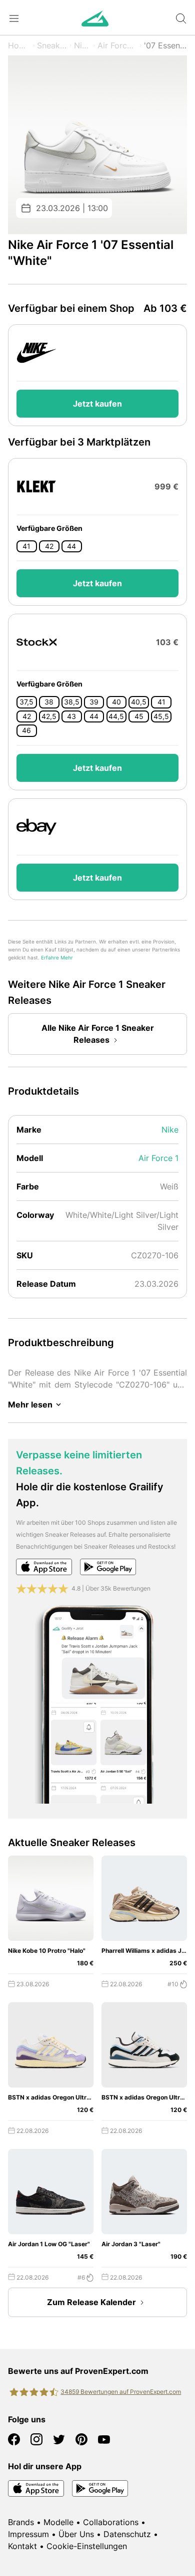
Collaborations (111, 2522)
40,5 (139, 702)
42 (49, 546)
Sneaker (52, 45)
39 (94, 702)
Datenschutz (127, 2534)
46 (26, 730)
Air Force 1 (117, 45)
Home (19, 45)
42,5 (49, 716)
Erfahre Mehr (57, 958)
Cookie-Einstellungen (87, 2546)
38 (49, 702)
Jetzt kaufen (97, 404)
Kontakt (22, 2546)
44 (71, 546)
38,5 (72, 702)
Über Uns (76, 2534)
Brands (21, 2522)
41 (26, 546)
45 (139, 716)
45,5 (161, 716)
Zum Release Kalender (91, 2302)
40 (116, 702)
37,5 (26, 702)
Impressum (28, 2534)
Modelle (58, 2522)
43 (71, 716)
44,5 (116, 716)
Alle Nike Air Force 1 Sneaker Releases (98, 1034)
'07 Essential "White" (165, 45)
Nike (82, 45)
